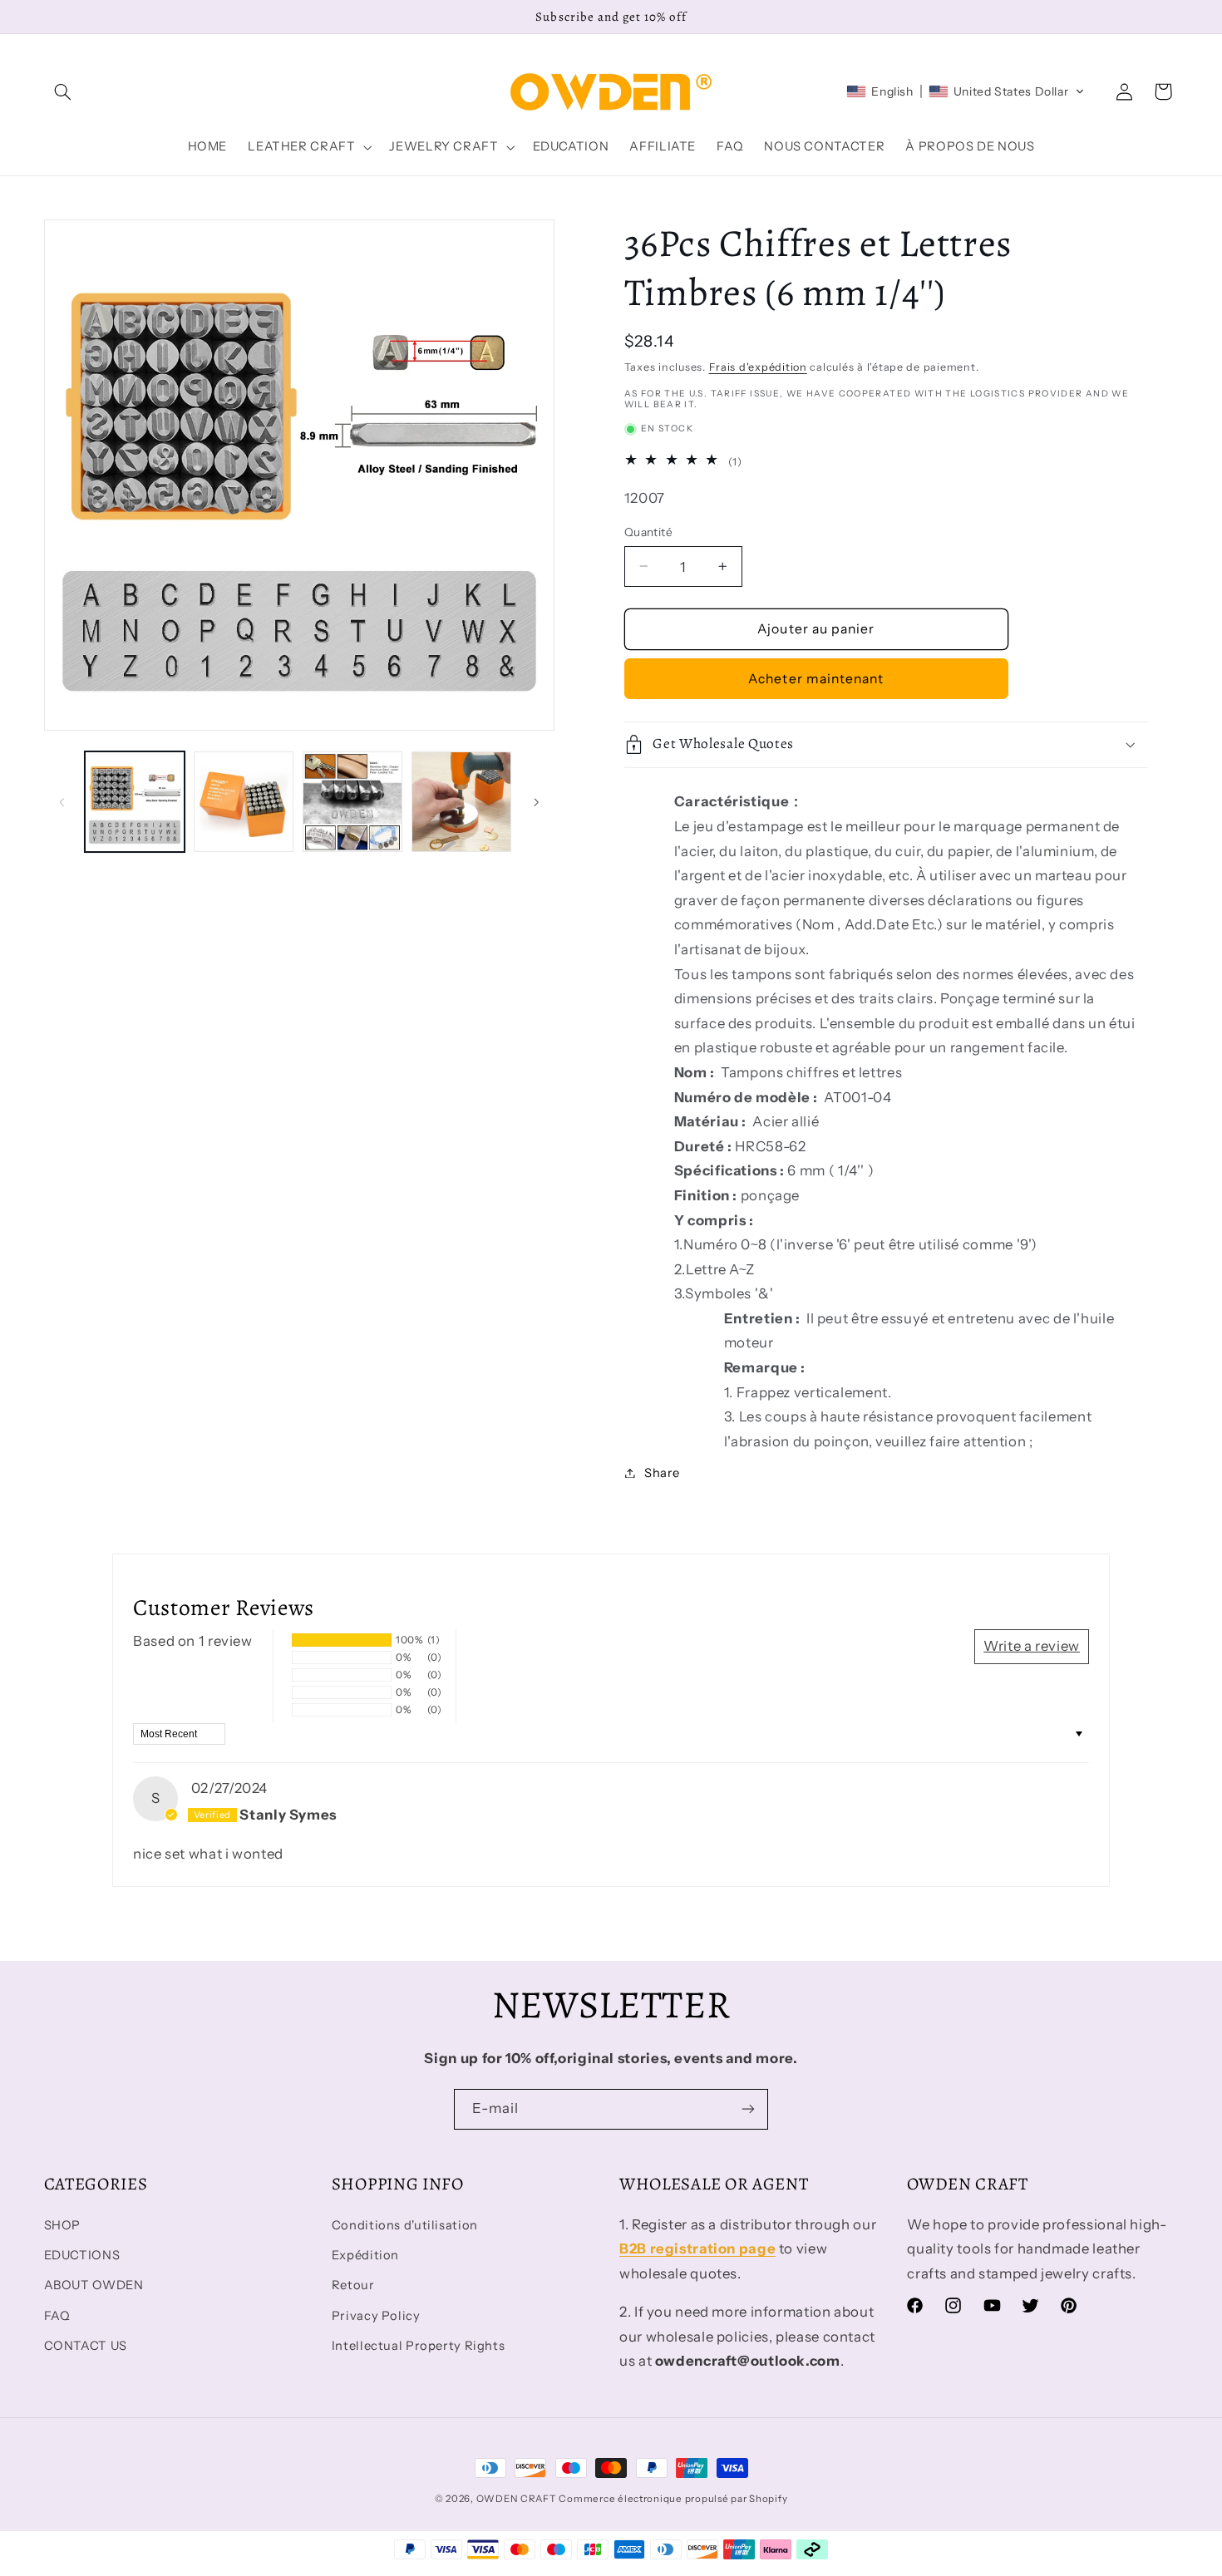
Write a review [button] (1032, 1646)
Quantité (648, 532)
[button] (63, 91)
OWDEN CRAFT (516, 2499)
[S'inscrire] (748, 2109)
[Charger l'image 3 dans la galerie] (353, 802)
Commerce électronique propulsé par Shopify (673, 2499)
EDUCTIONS (82, 2255)
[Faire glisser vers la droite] (536, 802)
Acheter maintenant (816, 678)
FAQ (57, 2316)
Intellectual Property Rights (419, 2346)
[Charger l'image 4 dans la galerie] (462, 802)
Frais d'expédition (758, 366)
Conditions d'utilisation (405, 2225)
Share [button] (662, 1472)
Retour (353, 2285)
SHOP (63, 2225)
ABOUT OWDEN (94, 2285)
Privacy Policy (376, 2316)
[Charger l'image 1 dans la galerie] (135, 802)
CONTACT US (86, 2346)
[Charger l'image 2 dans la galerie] (244, 802)
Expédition (365, 2255)
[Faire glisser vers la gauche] (62, 802)
